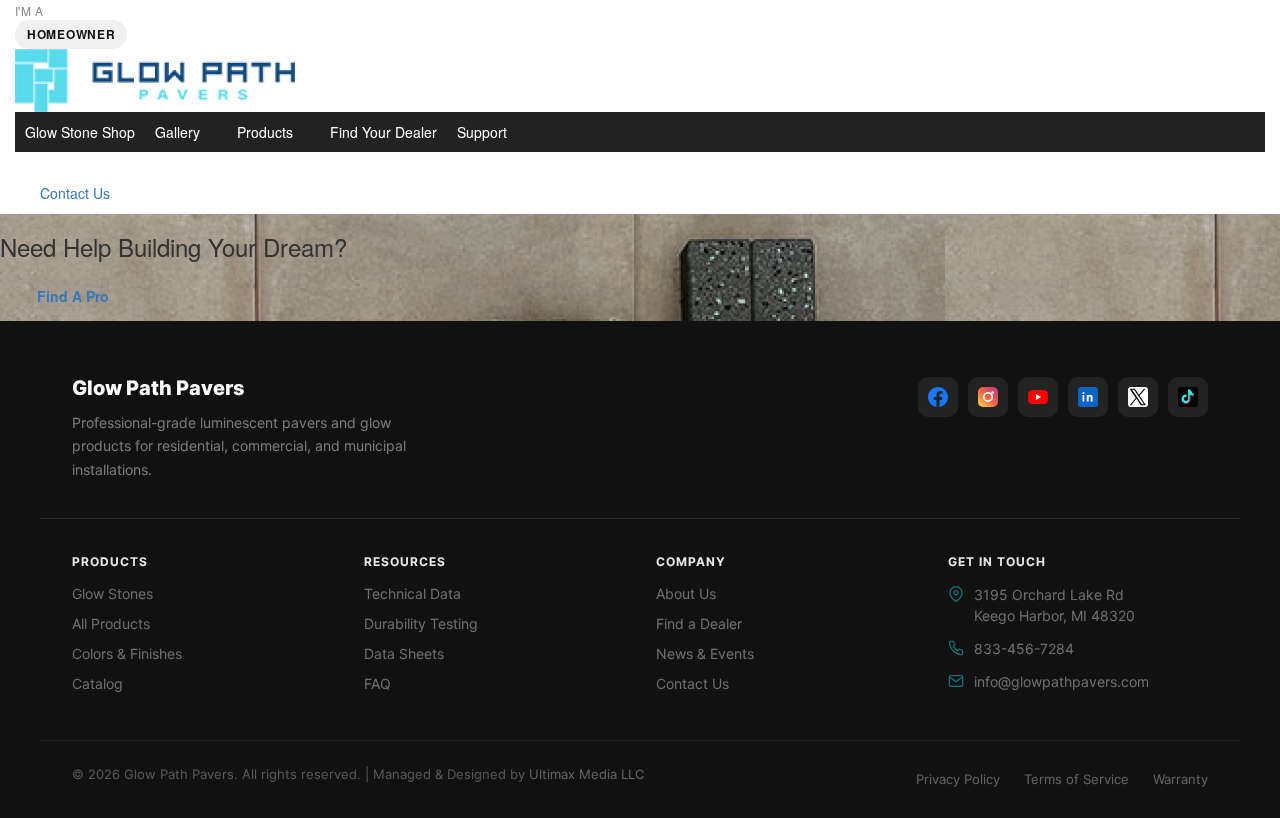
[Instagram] (988, 397)
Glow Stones (112, 593)
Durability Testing (421, 623)
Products (265, 132)
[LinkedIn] (1088, 397)
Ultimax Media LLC (586, 774)
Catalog (97, 683)
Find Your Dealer (383, 132)
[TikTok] (1188, 397)
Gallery (177, 132)
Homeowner (71, 34)
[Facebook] (938, 397)
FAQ (377, 683)
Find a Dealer (699, 623)
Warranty (1180, 779)
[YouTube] (1038, 397)
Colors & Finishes (127, 653)
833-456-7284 (1024, 648)
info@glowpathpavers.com (1061, 681)
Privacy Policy (958, 779)
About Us (686, 593)
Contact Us (75, 193)
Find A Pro (73, 296)
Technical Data (412, 593)
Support (482, 132)
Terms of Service (1076, 779)
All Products (111, 623)
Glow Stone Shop (80, 132)
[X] (1138, 397)
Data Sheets (404, 653)
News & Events (705, 653)
